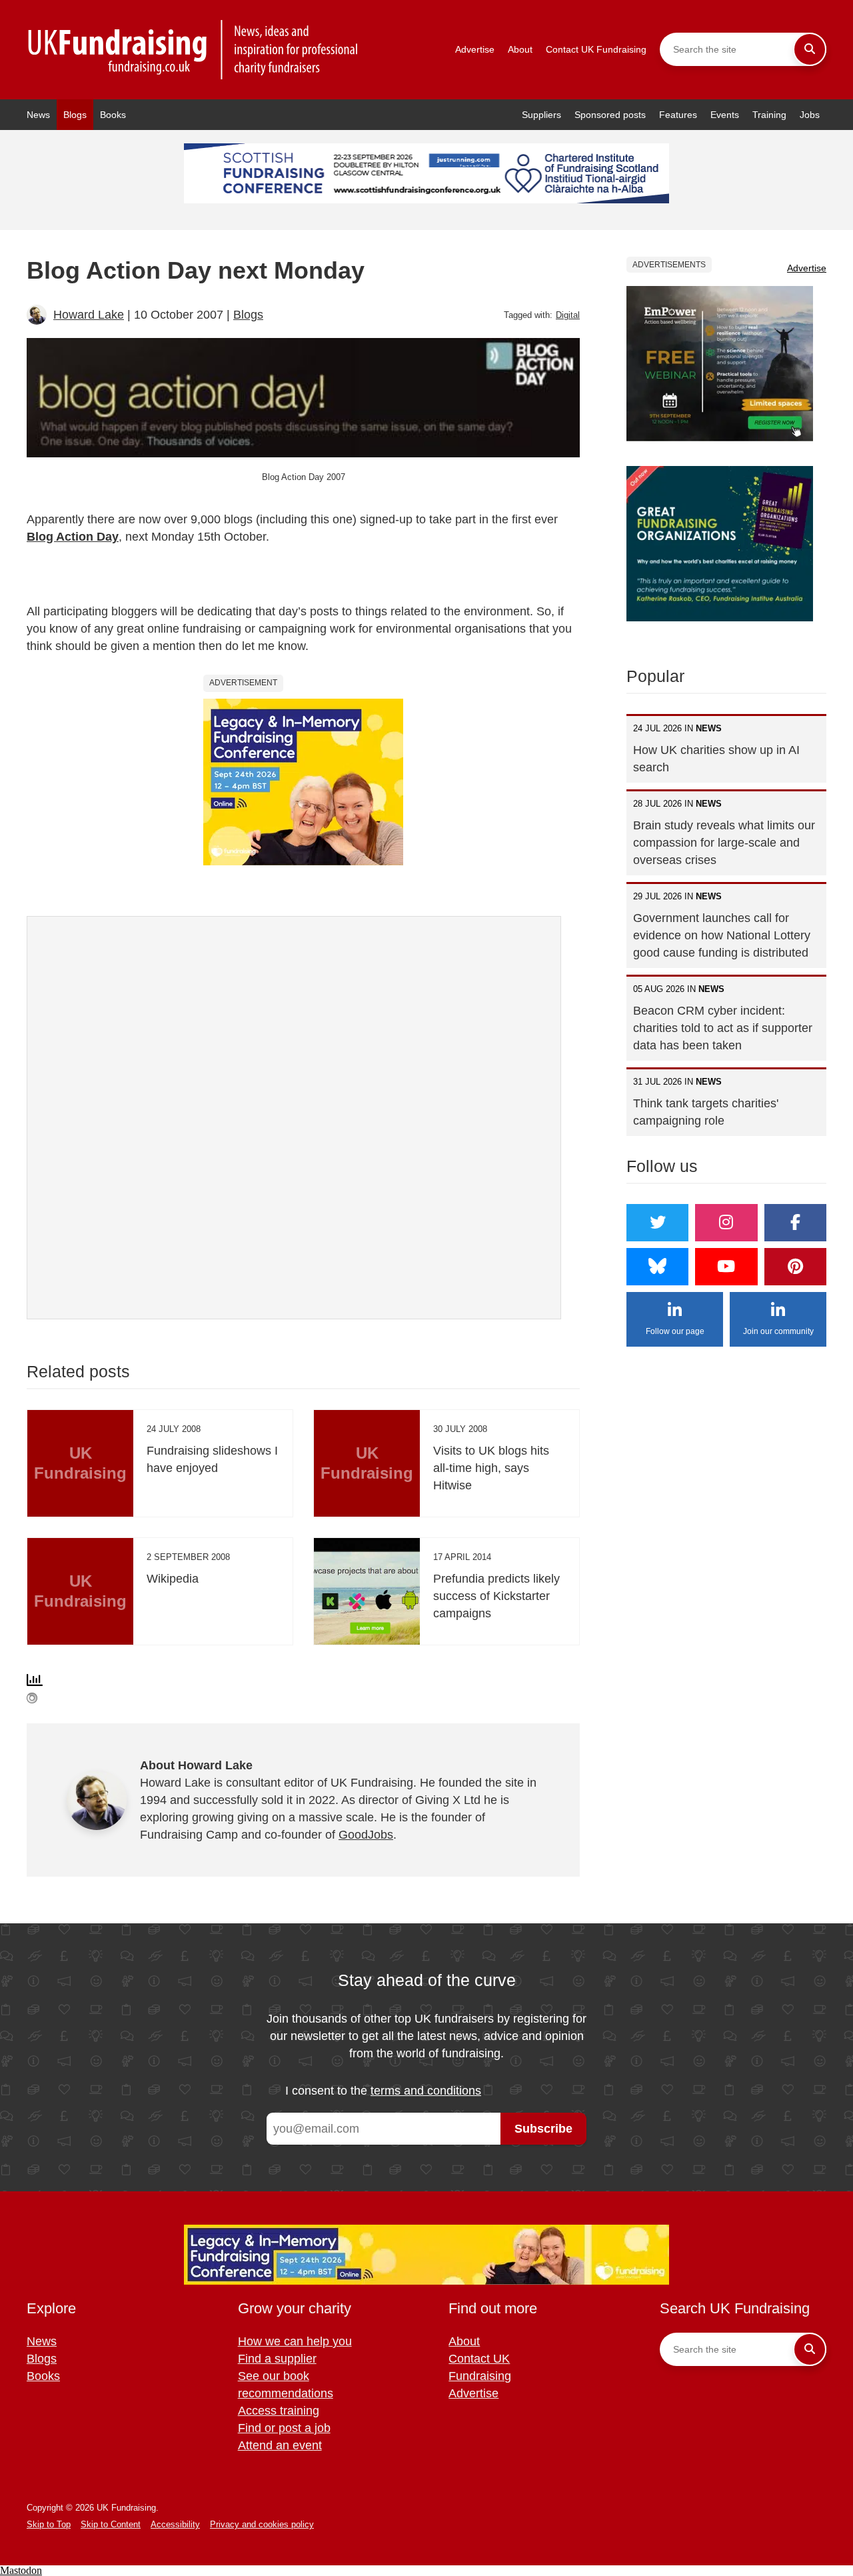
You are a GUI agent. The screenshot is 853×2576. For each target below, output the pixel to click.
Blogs (75, 115)
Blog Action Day (73, 537)
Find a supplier (277, 2359)
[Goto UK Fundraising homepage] (193, 50)
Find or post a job (284, 2428)
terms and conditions (426, 2091)
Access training (279, 2411)
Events (725, 115)
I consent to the (383, 2091)
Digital (568, 315)
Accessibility (175, 2524)
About (520, 49)
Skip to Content (111, 2524)
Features (678, 115)
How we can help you (295, 2341)
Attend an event (280, 2445)
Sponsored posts (610, 115)
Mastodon (21, 2570)
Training (769, 115)
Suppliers (541, 115)
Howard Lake (89, 315)
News (38, 115)
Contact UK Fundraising (596, 49)
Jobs (810, 115)
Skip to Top (49, 2524)
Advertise (475, 49)
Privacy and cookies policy (262, 2524)
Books (113, 115)
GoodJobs (366, 1835)
